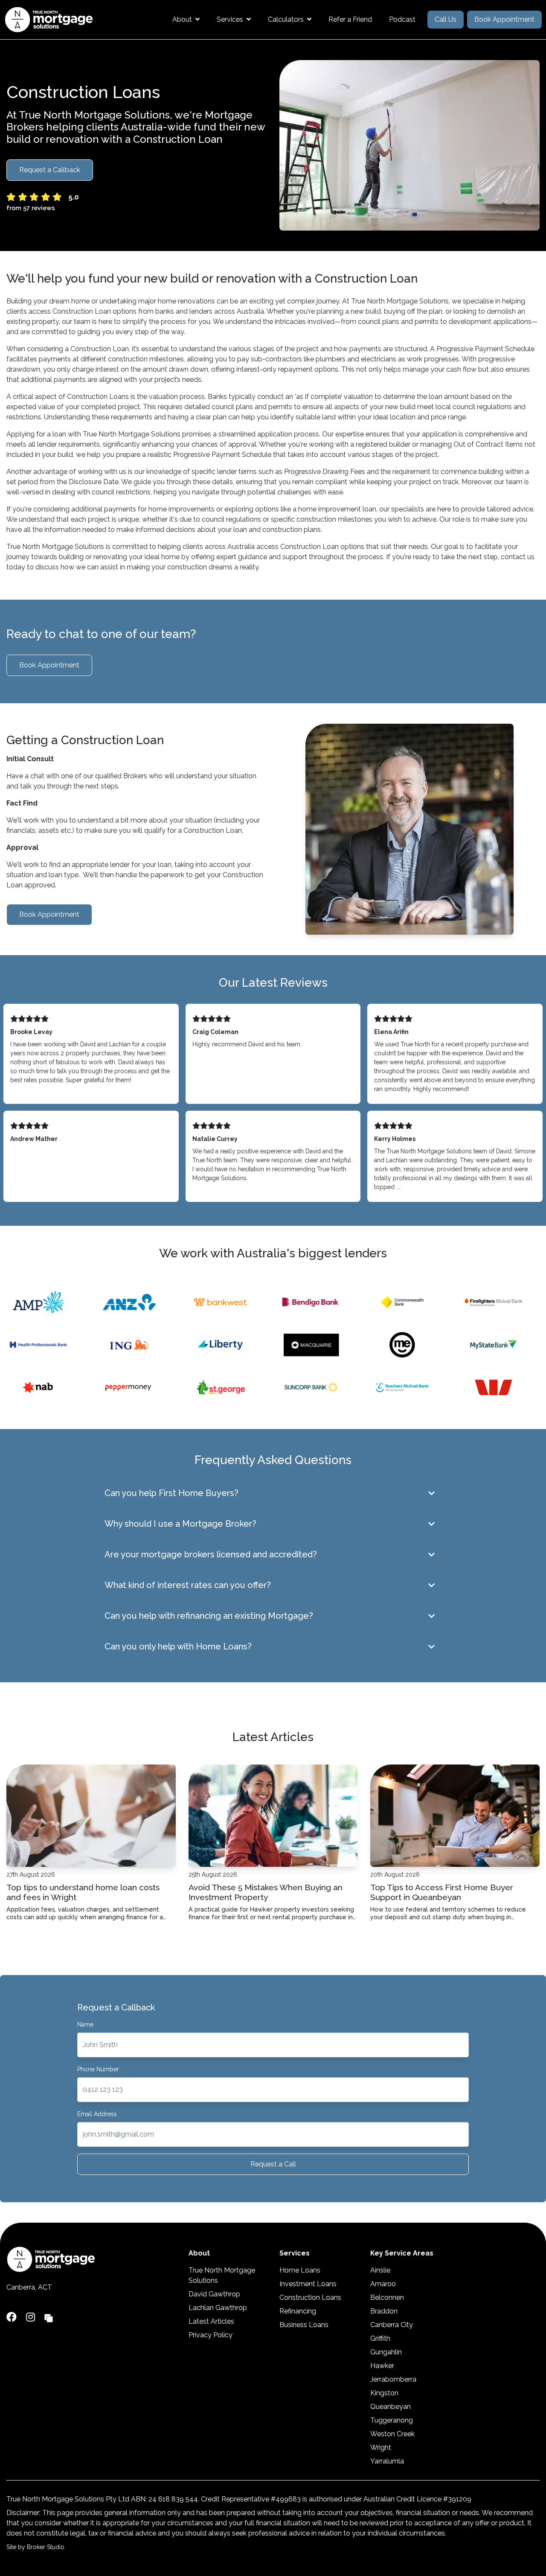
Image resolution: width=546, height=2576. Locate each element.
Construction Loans (310, 2297)
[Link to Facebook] (13, 2317)
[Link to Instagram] (32, 2317)
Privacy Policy (211, 2335)
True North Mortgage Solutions (222, 2275)
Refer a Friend (350, 19)
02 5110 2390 (27, 2299)
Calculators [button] (286, 19)
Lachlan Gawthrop (218, 2308)
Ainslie (380, 2270)
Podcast (402, 19)
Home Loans (300, 2270)
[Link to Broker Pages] (49, 2317)
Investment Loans (308, 2284)
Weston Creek (392, 2434)
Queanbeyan (391, 2407)
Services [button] (230, 19)
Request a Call (273, 2164)
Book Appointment (504, 19)
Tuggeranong (392, 2420)
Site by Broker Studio (35, 2547)
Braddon (384, 2311)
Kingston (384, 2393)
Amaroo (383, 2284)
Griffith (380, 2338)
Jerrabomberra (393, 2379)
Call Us (446, 19)
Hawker (382, 2366)
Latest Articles (211, 2321)
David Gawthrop (214, 2294)
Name (85, 2024)
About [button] (182, 19)
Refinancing (298, 2311)
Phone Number (98, 2069)
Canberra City (392, 2325)
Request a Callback (50, 170)
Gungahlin (386, 2352)
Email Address (97, 2114)
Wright (381, 2447)
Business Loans (304, 2325)
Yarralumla (387, 2461)
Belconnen (387, 2297)
